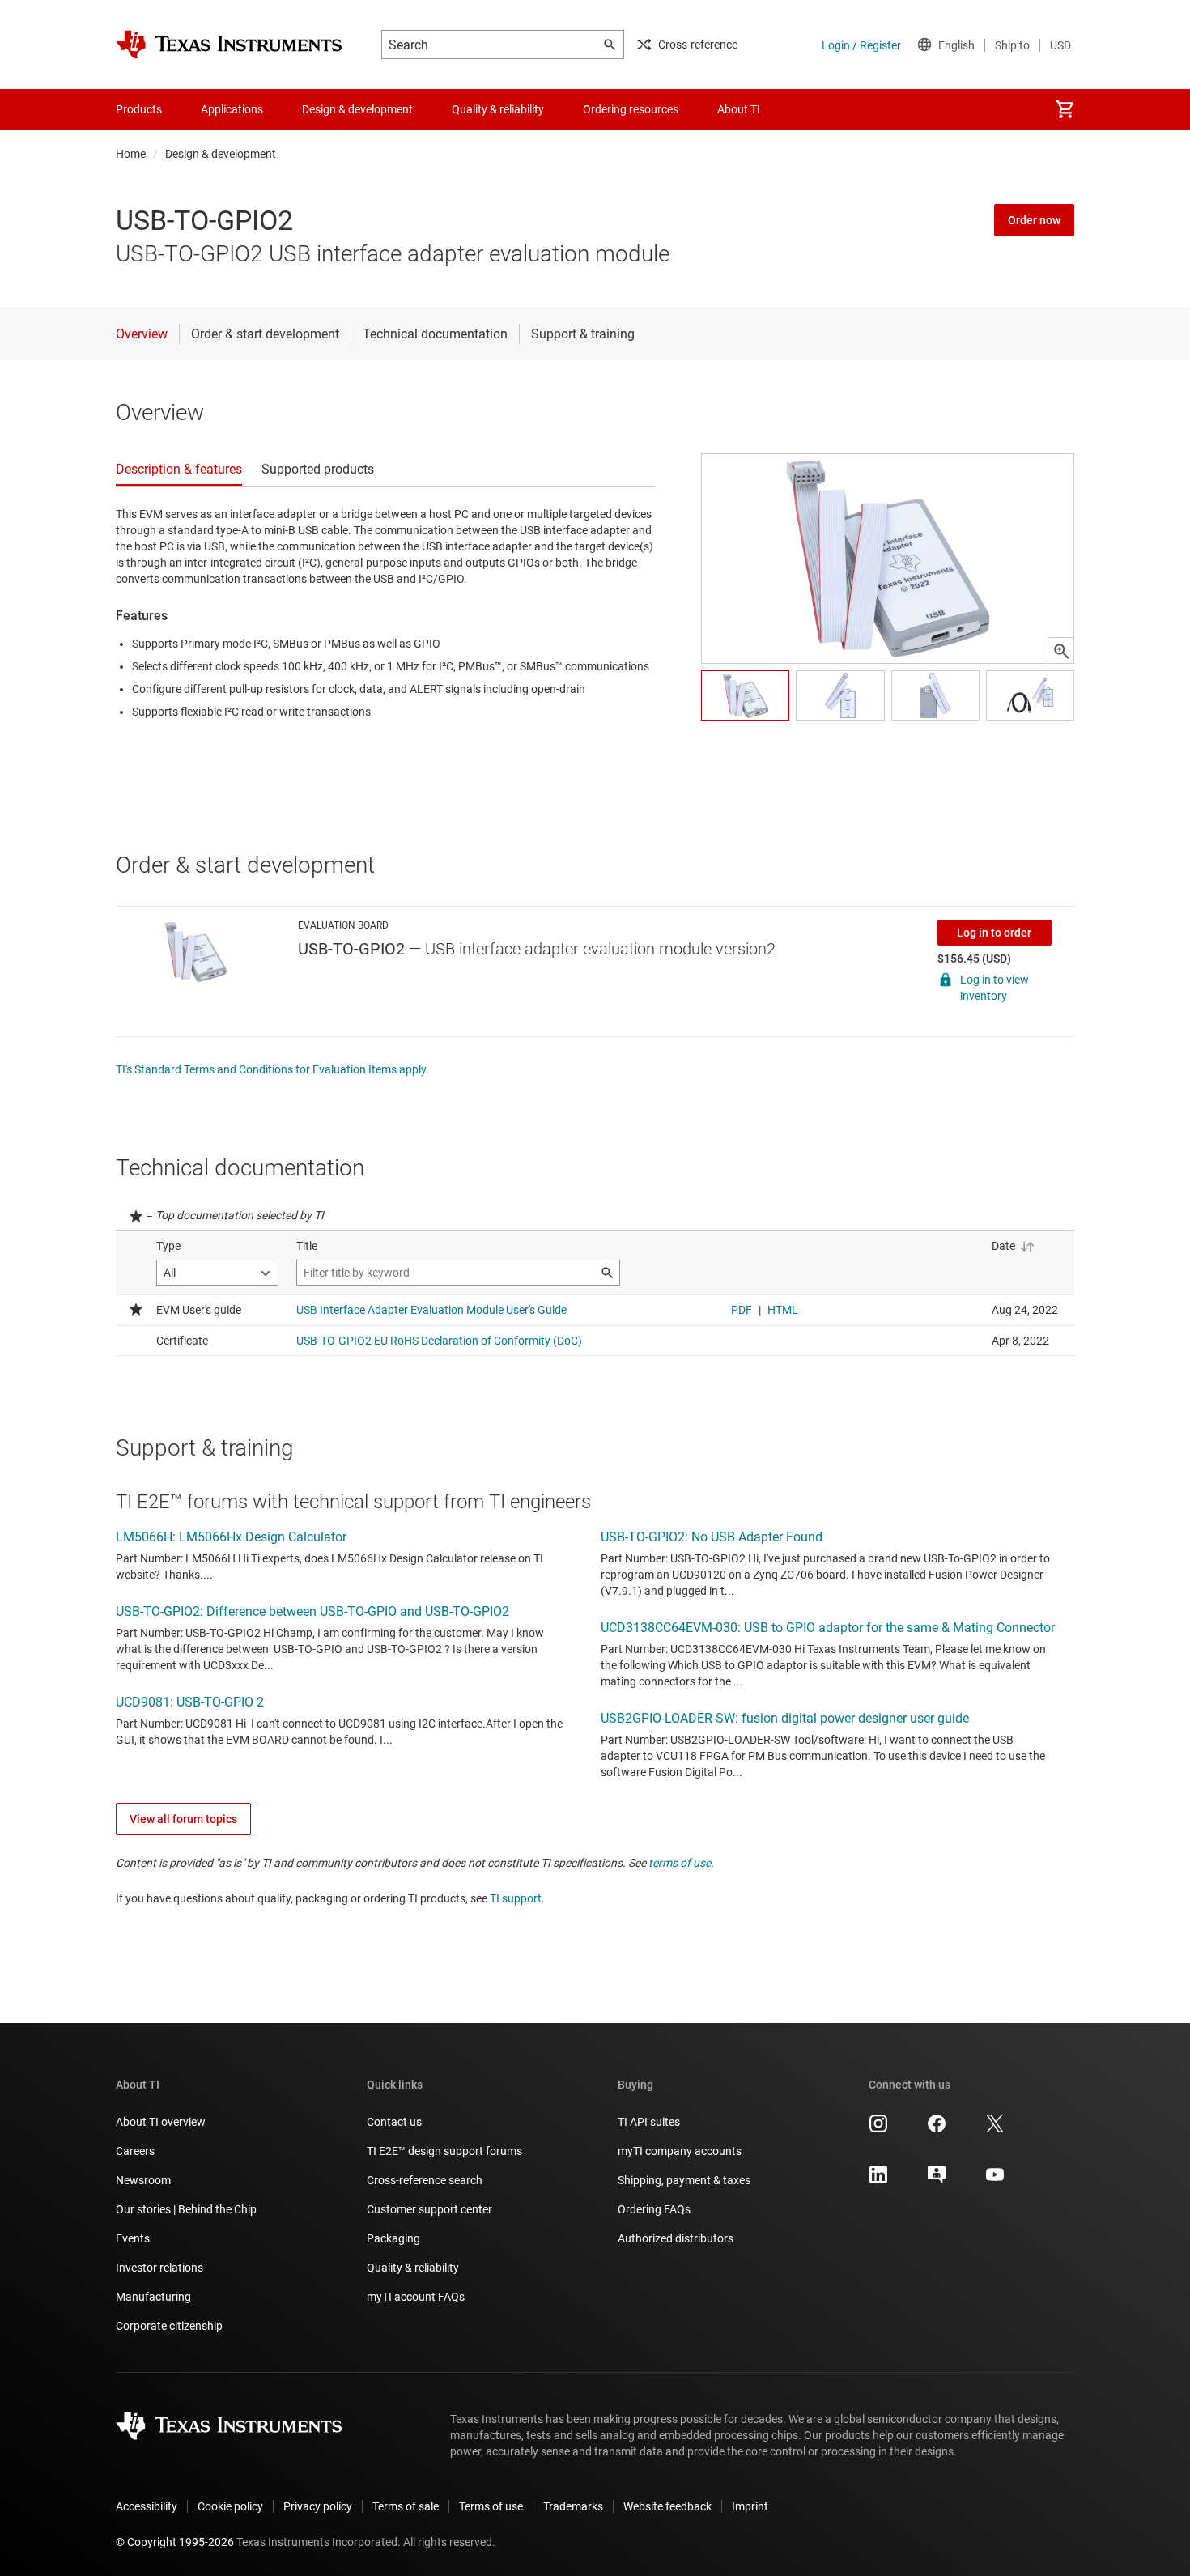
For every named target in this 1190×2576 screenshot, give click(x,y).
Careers (135, 2151)
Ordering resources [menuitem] (631, 109)
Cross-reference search (425, 2180)
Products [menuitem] (139, 109)
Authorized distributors (676, 2238)
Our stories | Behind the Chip (186, 2209)
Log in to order (994, 933)
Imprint (750, 2506)
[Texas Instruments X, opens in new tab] (995, 2129)
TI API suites (649, 2122)
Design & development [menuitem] (357, 109)
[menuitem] (1065, 109)
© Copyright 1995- (175, 2542)
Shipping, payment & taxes (684, 2180)
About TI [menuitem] (739, 109)
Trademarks (573, 2506)
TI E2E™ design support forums (444, 2151)
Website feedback (667, 2506)
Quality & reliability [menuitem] (498, 109)
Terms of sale (406, 2506)
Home (131, 154)
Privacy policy (318, 2506)
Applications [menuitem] (232, 109)
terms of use (680, 1863)
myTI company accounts (680, 2151)
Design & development (221, 154)
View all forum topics (183, 1819)
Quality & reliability (413, 2268)
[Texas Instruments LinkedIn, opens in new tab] (878, 2180)
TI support (516, 1898)
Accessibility (147, 2506)
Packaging (393, 2238)
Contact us (394, 2122)
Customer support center (429, 2209)
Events (133, 2238)
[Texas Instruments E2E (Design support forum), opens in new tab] (937, 2180)
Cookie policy (230, 2506)
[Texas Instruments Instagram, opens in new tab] (878, 2129)
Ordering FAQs (654, 2209)
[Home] (229, 45)
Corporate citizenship (169, 2326)
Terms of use (491, 2506)
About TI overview (161, 2122)
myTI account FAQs (416, 2297)
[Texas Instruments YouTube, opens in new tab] (995, 2180)
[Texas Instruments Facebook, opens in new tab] (937, 2129)
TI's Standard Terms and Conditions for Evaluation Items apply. (272, 1069)
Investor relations (159, 2268)
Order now (1034, 220)
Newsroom (143, 2180)
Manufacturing (153, 2297)
